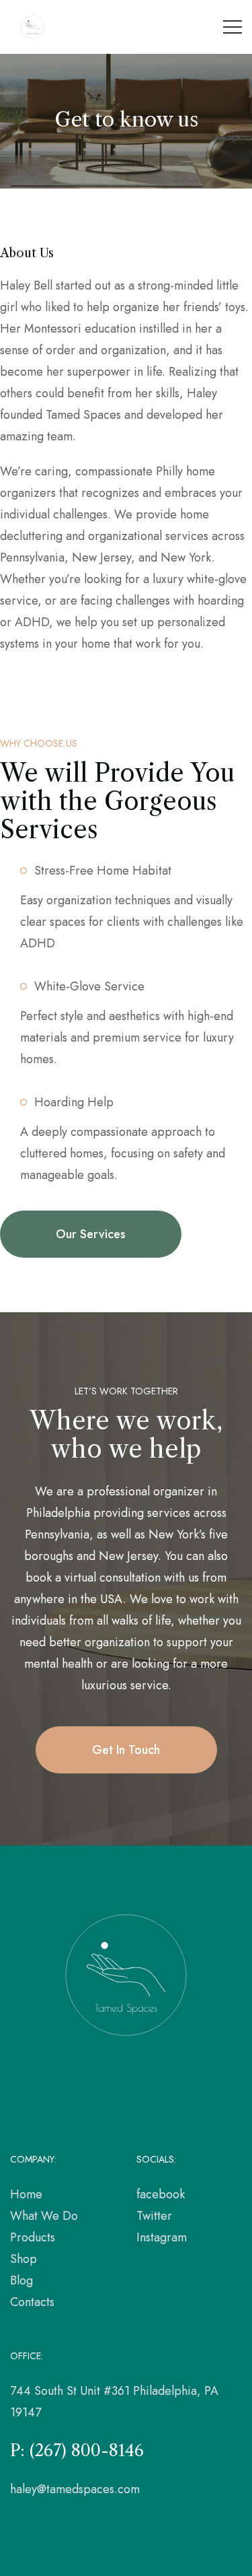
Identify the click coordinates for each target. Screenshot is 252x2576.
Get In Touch (126, 1750)
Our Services (91, 1234)
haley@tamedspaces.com (75, 2489)
